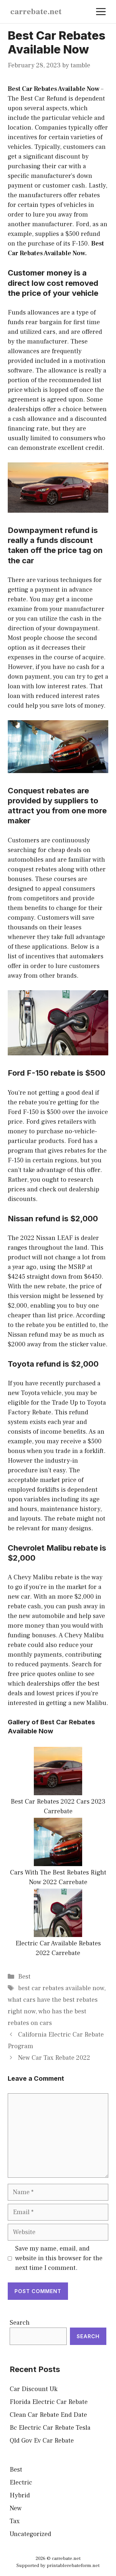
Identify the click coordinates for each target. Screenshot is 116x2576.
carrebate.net (36, 12)
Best (24, 1977)
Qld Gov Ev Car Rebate (42, 2441)
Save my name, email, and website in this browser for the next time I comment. (59, 2258)
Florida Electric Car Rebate (49, 2402)
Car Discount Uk (34, 2389)
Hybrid (20, 2495)
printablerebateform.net (73, 2566)
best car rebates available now (61, 1988)
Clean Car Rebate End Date (48, 2415)
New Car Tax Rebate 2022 (54, 2058)
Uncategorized (30, 2534)
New (16, 2508)
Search (20, 2323)
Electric (21, 2483)
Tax (15, 2521)
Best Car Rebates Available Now (54, 89)
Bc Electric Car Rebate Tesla (50, 2428)
